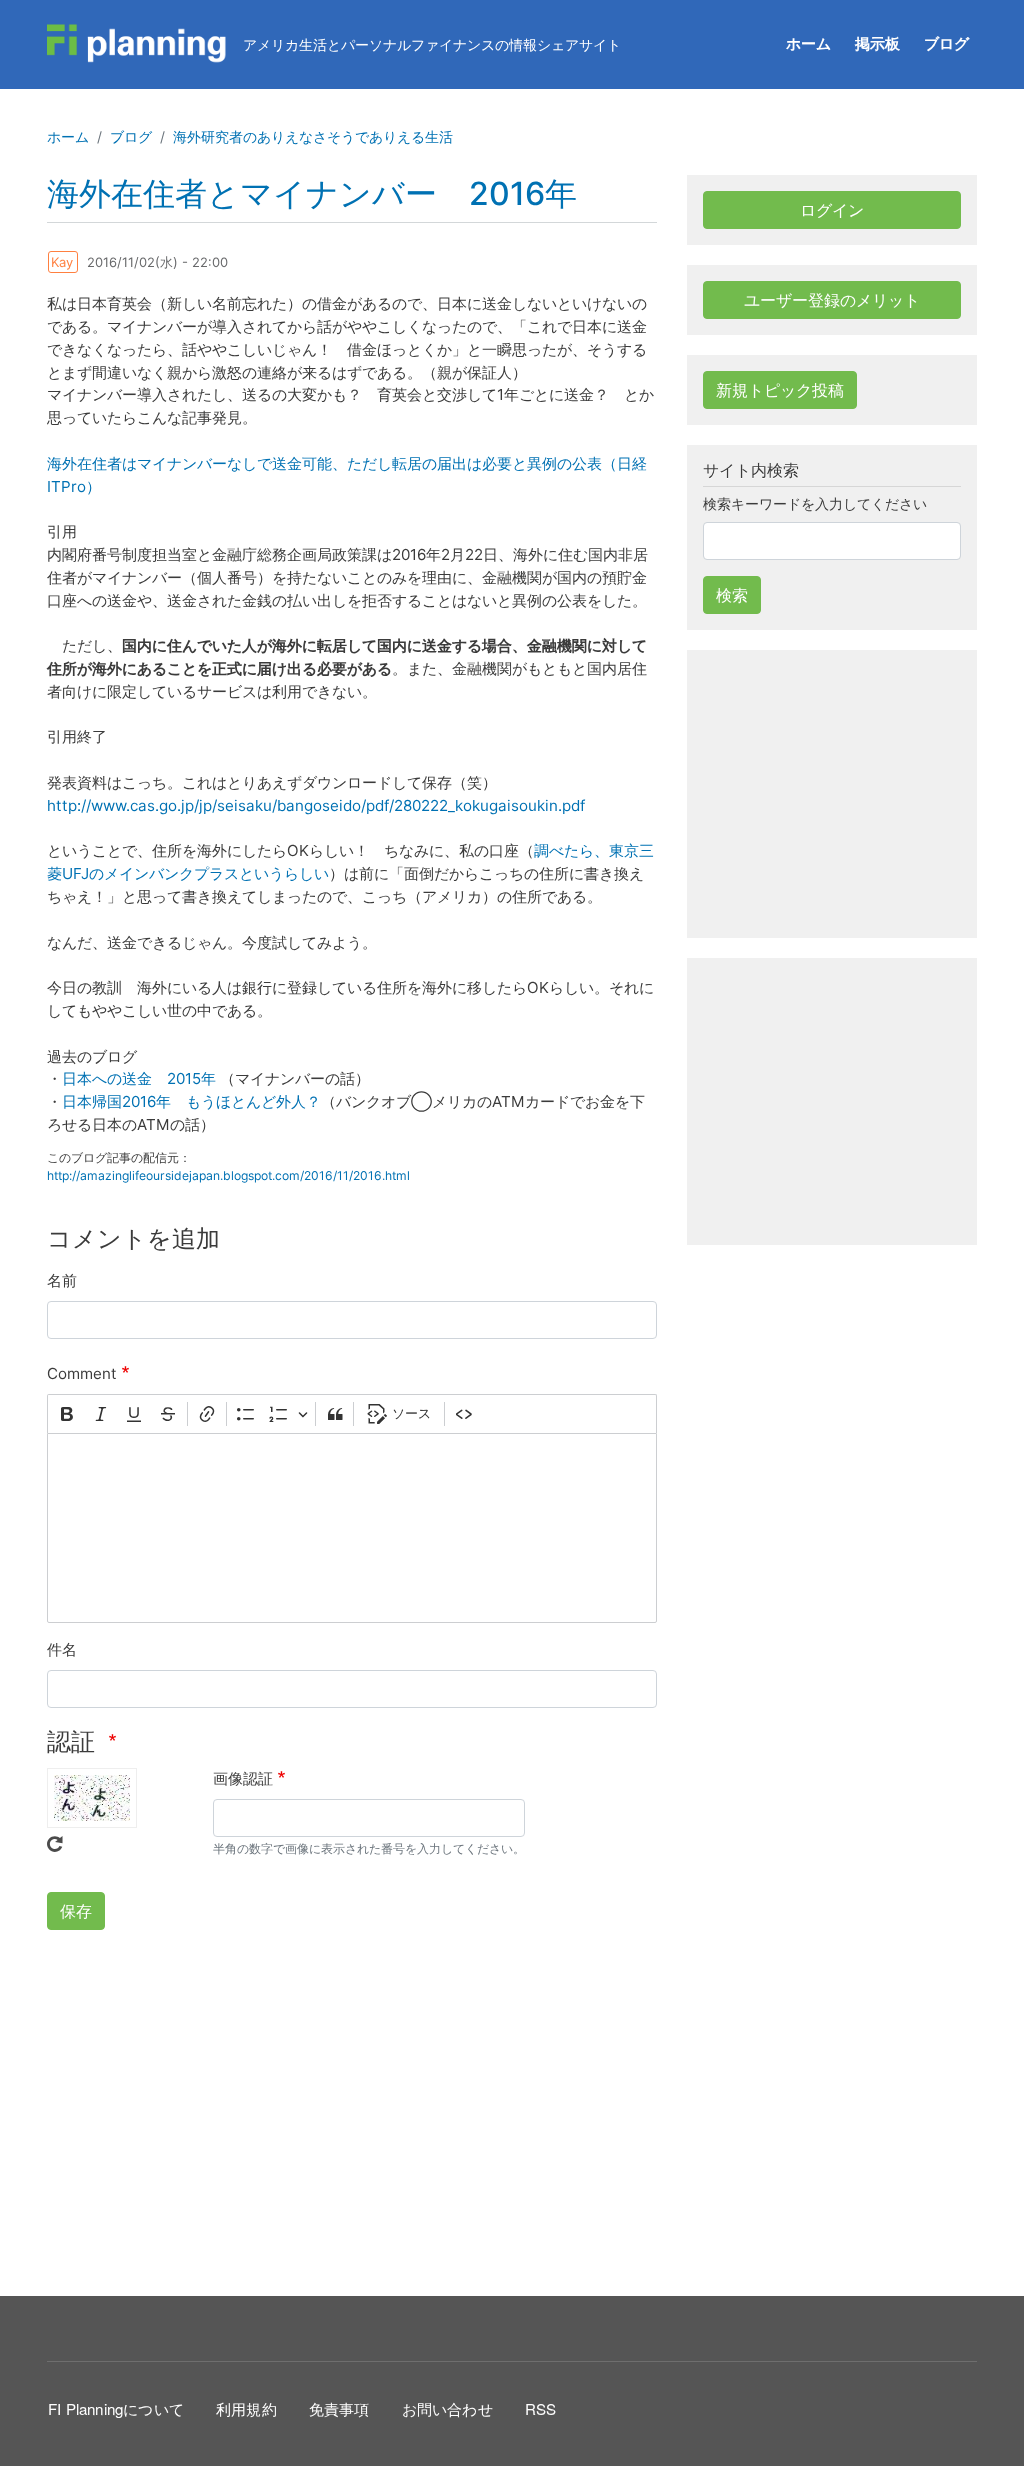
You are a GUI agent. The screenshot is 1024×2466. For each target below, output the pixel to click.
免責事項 (339, 2408)
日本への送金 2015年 (141, 1078)
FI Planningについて (116, 2408)
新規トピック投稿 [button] (780, 390)
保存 (76, 1911)
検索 (732, 595)
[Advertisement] (352, 2110)
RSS (541, 2408)
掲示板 (877, 43)
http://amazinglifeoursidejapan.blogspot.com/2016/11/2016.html (228, 1175)
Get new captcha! (55, 1844)
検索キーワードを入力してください (815, 504)
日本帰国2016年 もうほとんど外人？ (191, 1101)
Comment (82, 1373)
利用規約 (246, 2408)
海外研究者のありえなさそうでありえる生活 (313, 136)
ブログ (946, 43)
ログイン (832, 210)
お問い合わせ (447, 2408)
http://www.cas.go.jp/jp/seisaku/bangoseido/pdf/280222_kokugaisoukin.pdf (316, 805)
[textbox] (352, 1528)
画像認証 (243, 1778)
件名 (62, 1649)
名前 (62, 1280)
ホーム (808, 43)
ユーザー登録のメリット (832, 300)
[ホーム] (137, 44)
